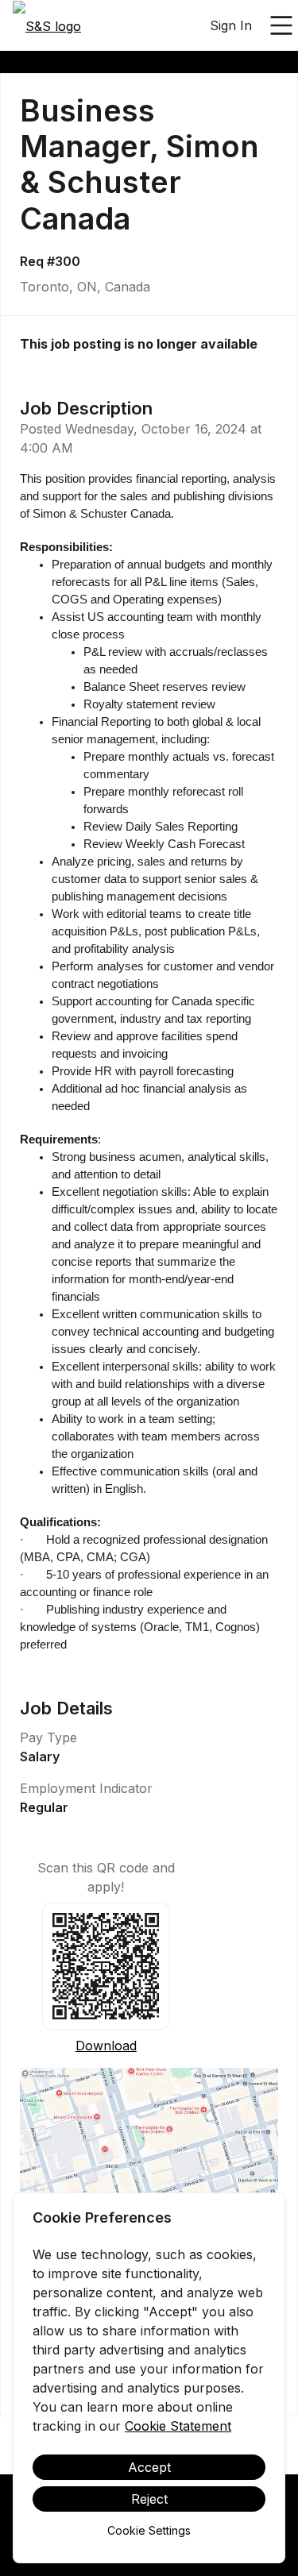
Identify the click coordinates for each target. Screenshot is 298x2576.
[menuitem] (47, 26)
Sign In (231, 25)
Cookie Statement (178, 2426)
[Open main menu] (281, 25)
